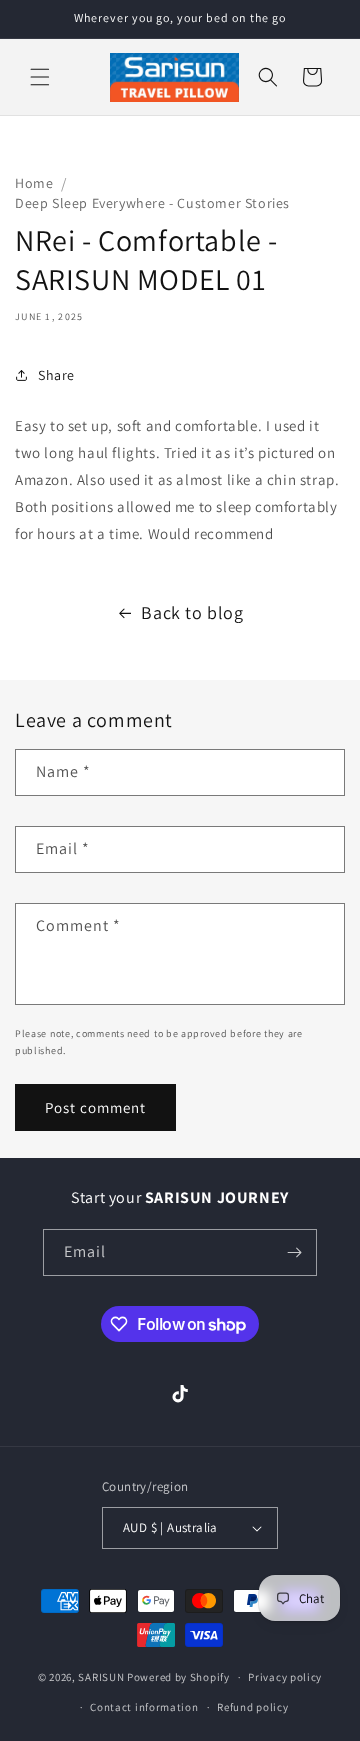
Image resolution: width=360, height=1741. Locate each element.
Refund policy (252, 1707)
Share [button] (56, 375)
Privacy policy (285, 1677)
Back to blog (192, 612)
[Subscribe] (294, 1252)
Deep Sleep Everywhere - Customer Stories (152, 203)
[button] (40, 77)
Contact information (144, 1707)
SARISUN (101, 1677)
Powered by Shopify (178, 1677)
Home (34, 183)
